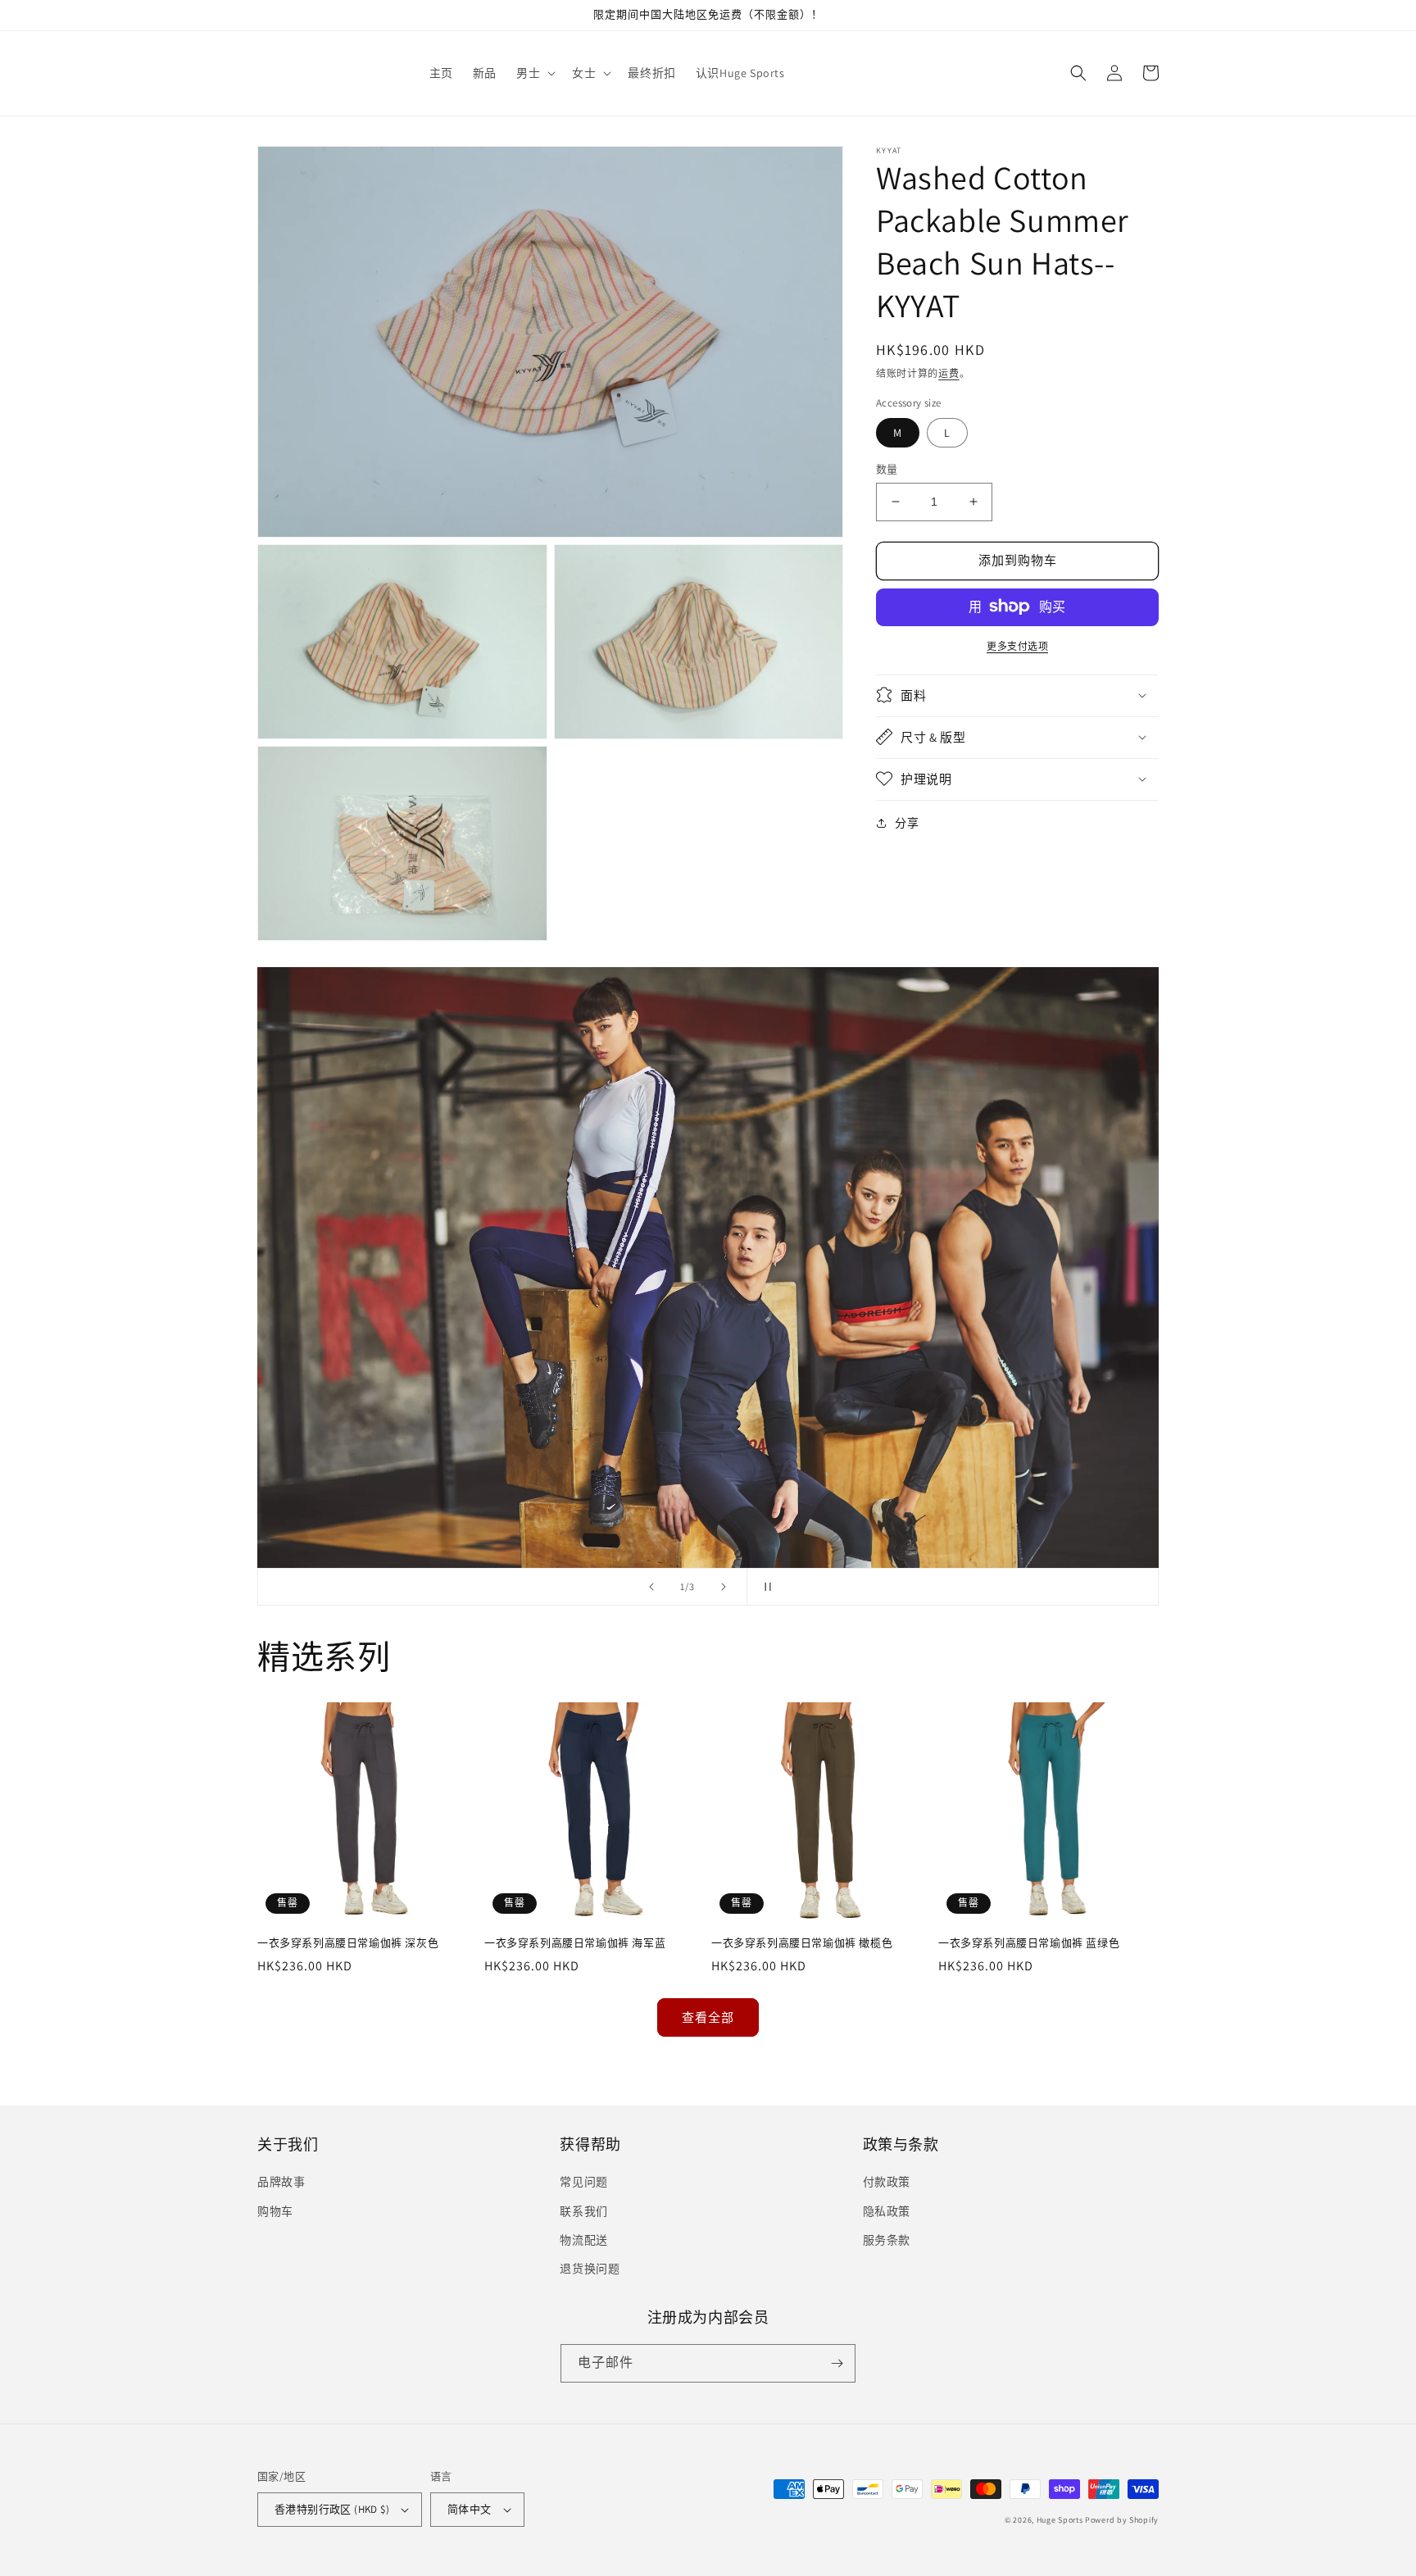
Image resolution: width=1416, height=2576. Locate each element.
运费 (949, 373)
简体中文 (470, 2509)
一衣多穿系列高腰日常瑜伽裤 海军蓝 (575, 1943)
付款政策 (887, 2182)
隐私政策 (887, 2211)
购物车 (275, 2211)
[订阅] (837, 2363)
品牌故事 (281, 2182)
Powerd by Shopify (1122, 2520)
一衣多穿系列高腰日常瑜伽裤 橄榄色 (802, 1943)
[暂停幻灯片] (765, 1587)
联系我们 (583, 2211)
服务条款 (887, 2240)
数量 (887, 469)
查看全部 (708, 2017)
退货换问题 (590, 2269)
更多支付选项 (1017, 645)
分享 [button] (907, 822)
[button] (534, 73)
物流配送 (583, 2240)
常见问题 (583, 2182)
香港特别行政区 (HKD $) (332, 2509)
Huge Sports (1060, 2520)
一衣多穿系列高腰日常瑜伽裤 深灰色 (348, 1943)
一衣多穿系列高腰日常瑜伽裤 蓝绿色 (1029, 1943)
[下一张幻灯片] (724, 1587)
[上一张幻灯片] (651, 1587)
